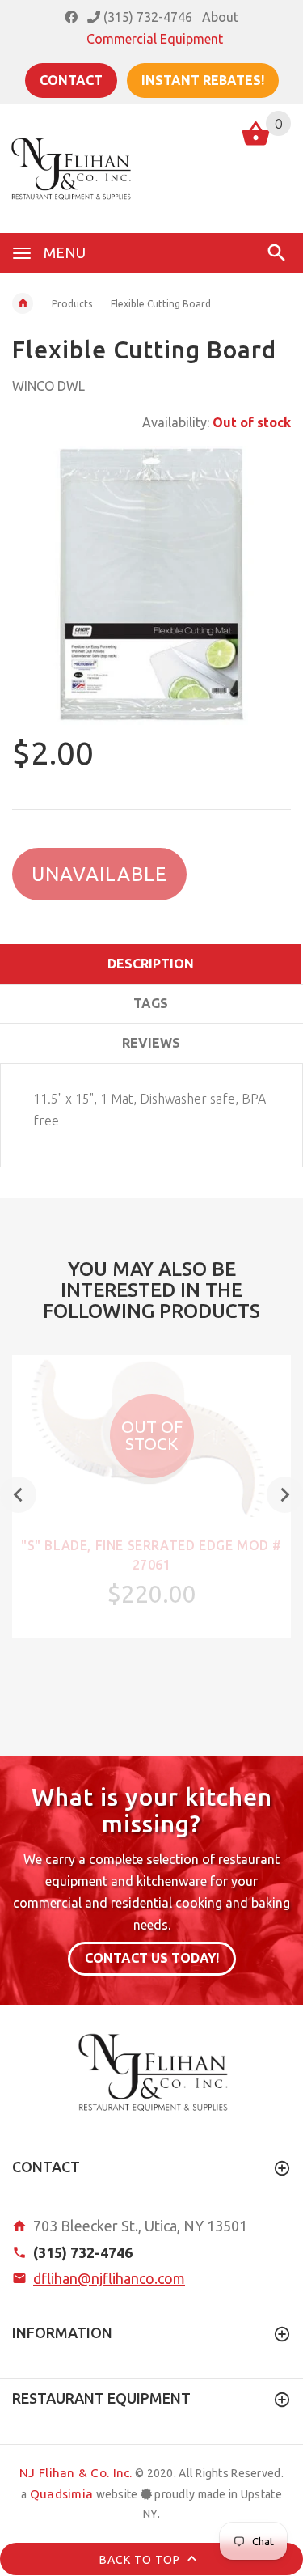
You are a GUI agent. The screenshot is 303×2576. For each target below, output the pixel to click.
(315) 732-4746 (146, 17)
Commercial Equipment (155, 39)
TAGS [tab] (151, 1003)
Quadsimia (62, 2494)
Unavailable (99, 874)
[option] (151, 585)
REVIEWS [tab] (151, 1043)
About (220, 17)
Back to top (141, 2559)
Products (72, 304)
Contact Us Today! (152, 1958)
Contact (71, 80)
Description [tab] (151, 964)
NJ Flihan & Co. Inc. (76, 2473)
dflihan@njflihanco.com (109, 2278)
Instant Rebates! (203, 80)
